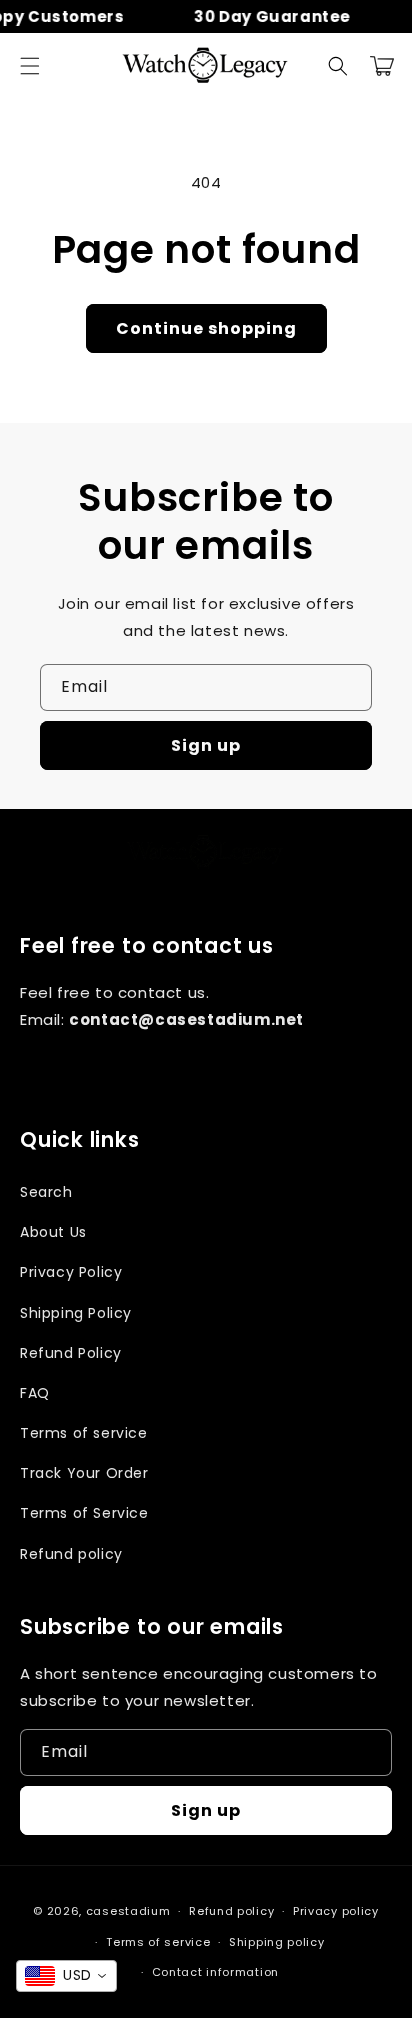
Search (46, 1192)
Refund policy (71, 1554)
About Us (53, 1232)
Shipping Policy (76, 1313)
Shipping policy (277, 1942)
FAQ (35, 1393)
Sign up (206, 745)
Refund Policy (71, 1353)
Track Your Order (84, 1473)
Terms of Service (84, 1513)
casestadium (128, 1911)
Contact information (215, 1972)
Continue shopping (206, 328)
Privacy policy (336, 1911)
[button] (30, 66)
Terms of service (84, 1433)
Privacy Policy (71, 1272)
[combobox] (66, 1976)
